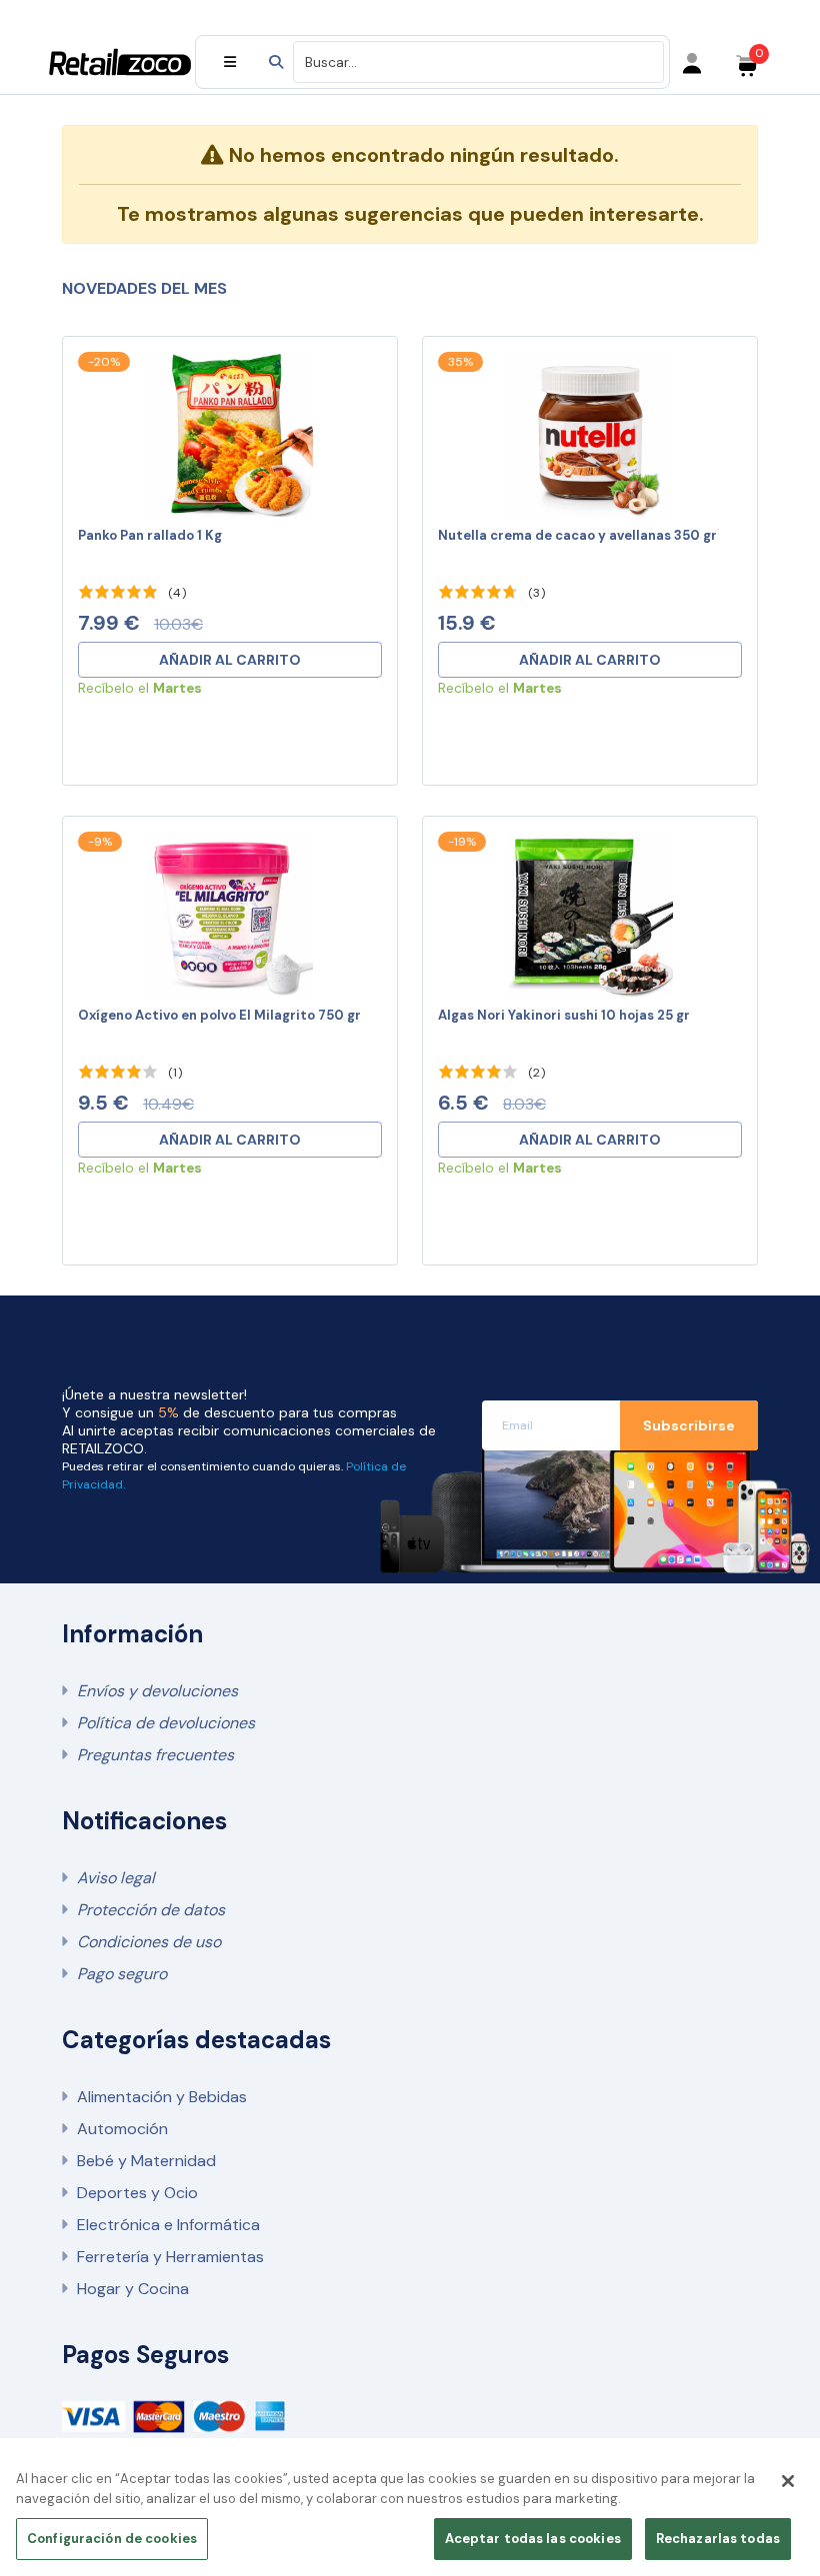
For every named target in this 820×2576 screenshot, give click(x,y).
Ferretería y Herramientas (170, 2257)
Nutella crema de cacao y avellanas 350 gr (577, 535)
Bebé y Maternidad (146, 2161)
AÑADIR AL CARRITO (230, 660)
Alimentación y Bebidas (162, 2097)
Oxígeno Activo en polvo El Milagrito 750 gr (219, 1015)
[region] (410, 2513)
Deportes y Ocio (137, 2193)
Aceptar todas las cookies (533, 2539)
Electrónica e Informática (168, 2225)
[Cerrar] (788, 2481)
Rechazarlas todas (718, 2539)
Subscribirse (689, 1425)
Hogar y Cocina (133, 2289)
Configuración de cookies (112, 2539)
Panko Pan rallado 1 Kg (150, 535)
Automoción (122, 2129)
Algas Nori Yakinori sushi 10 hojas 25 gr (564, 1015)
